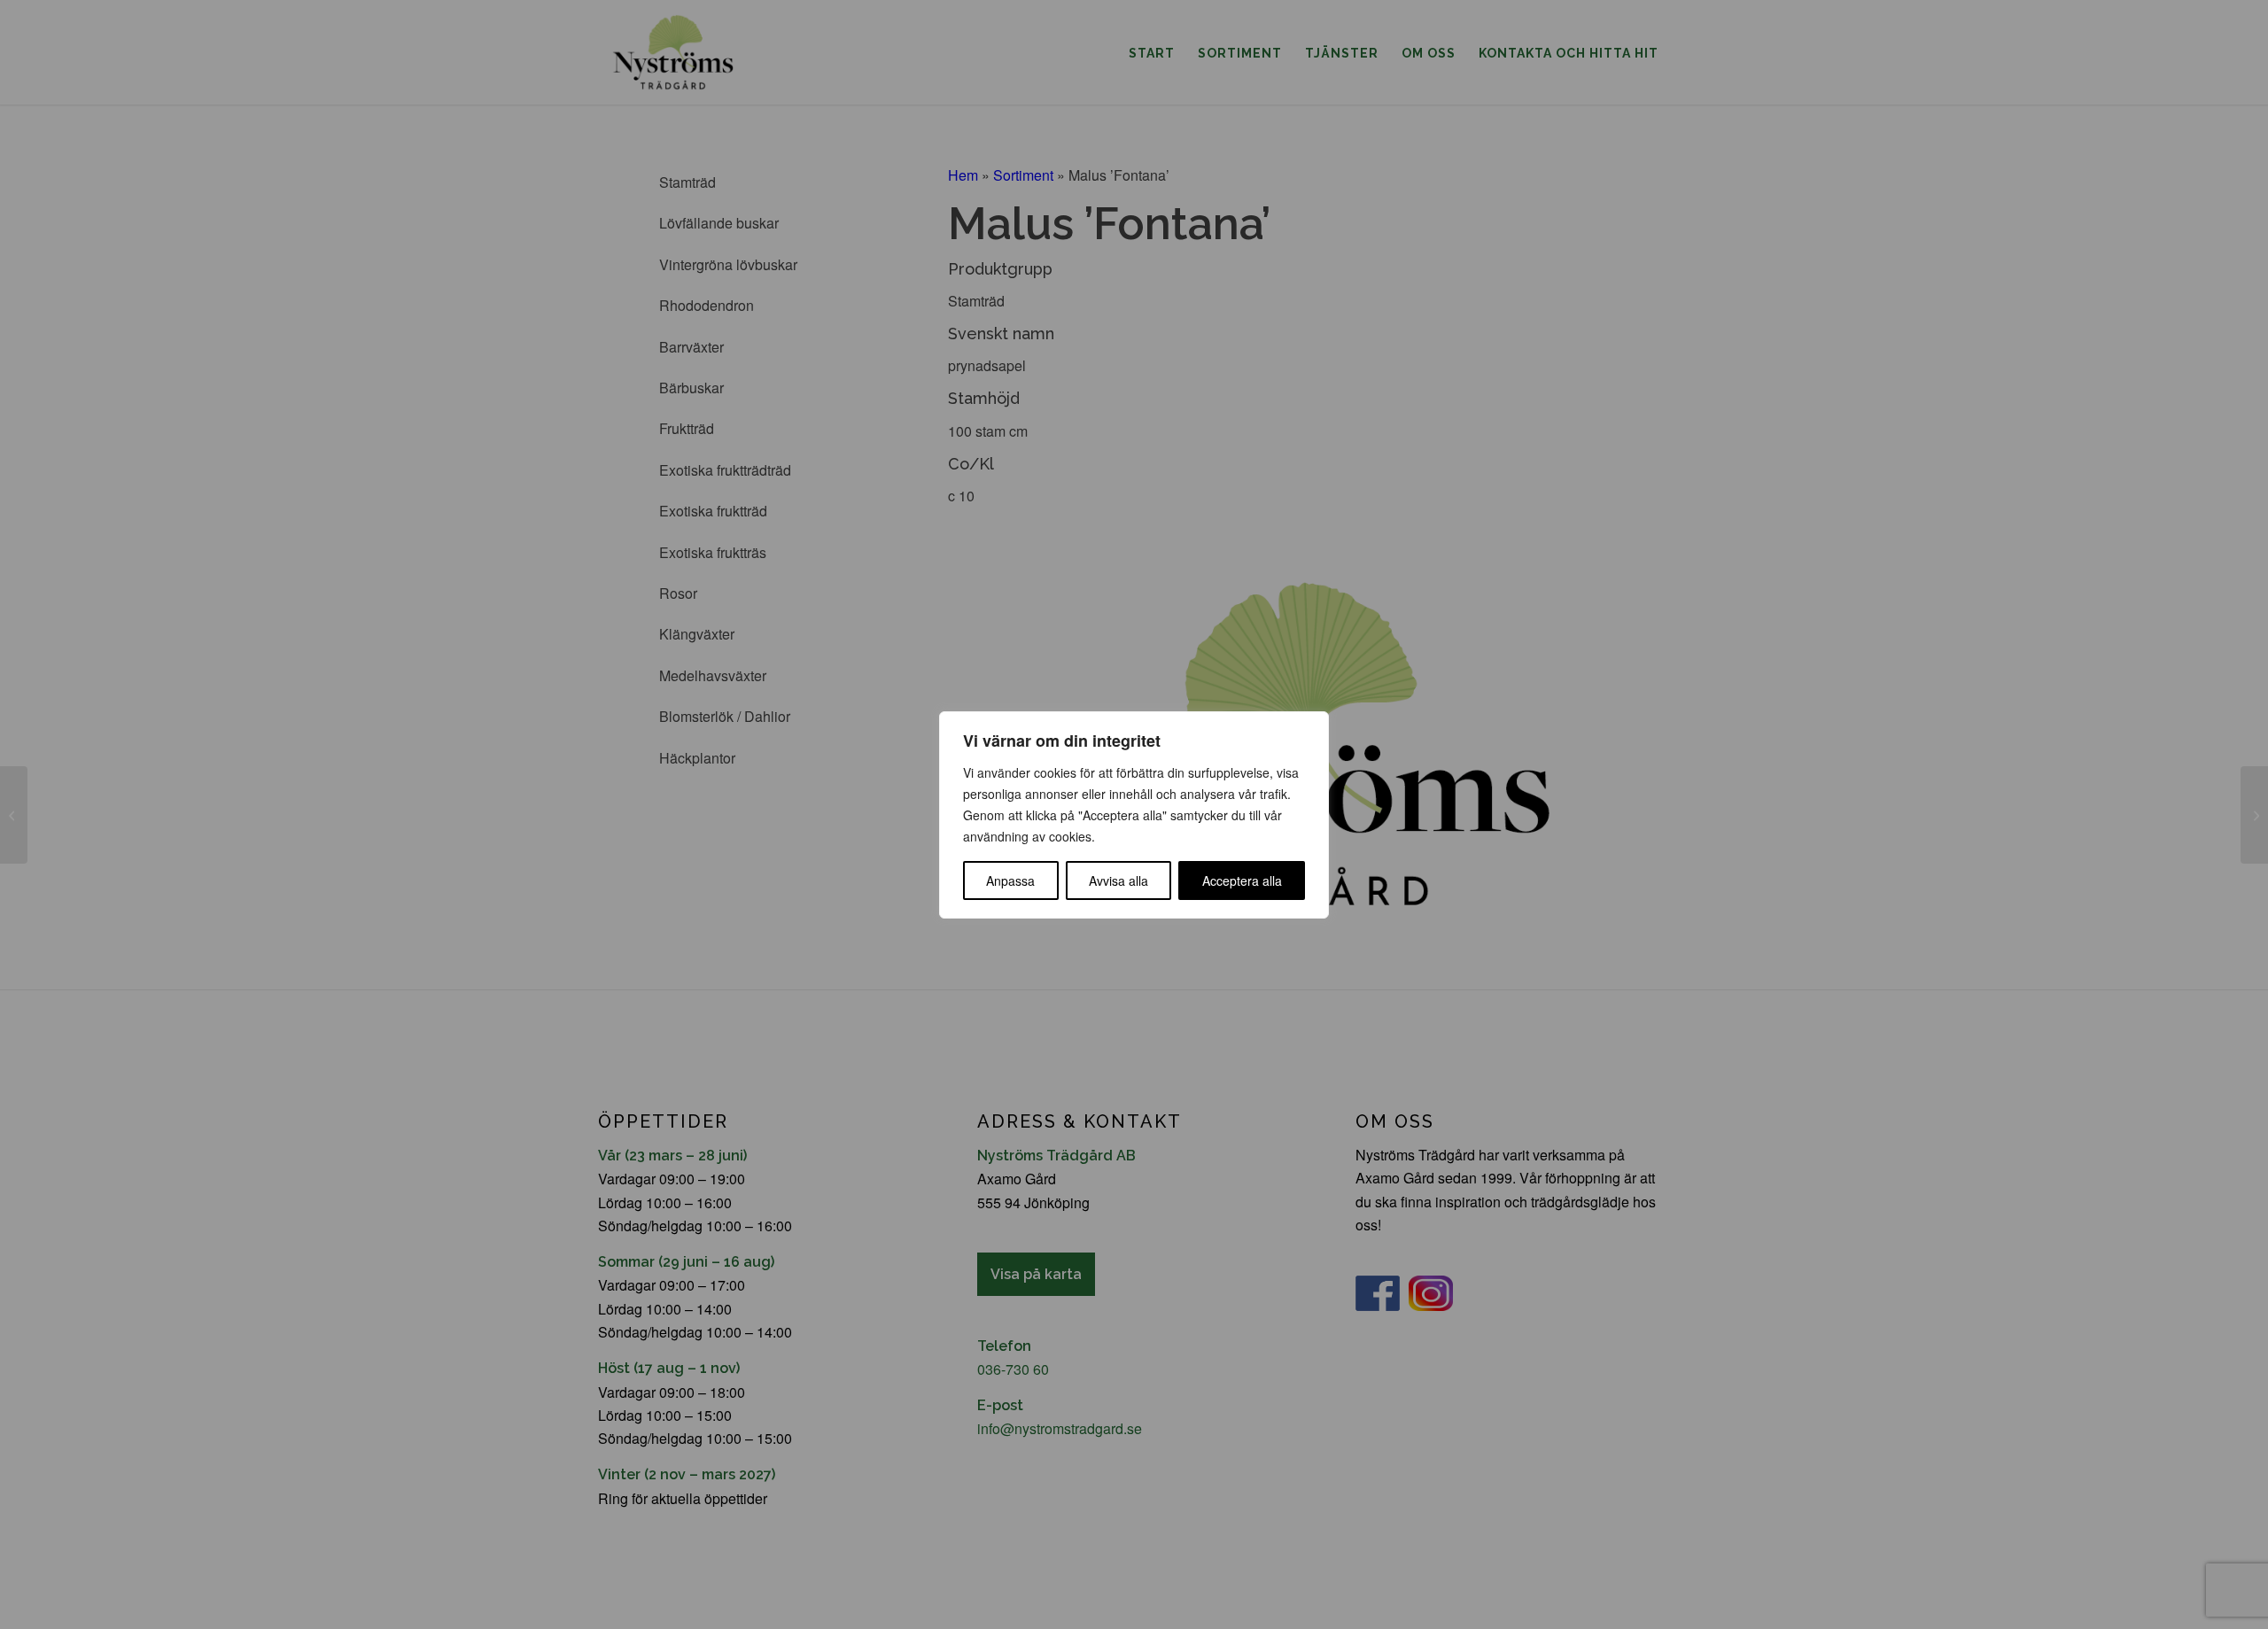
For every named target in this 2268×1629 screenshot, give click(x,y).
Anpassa (1010, 880)
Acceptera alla (1242, 880)
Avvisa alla (1118, 880)
